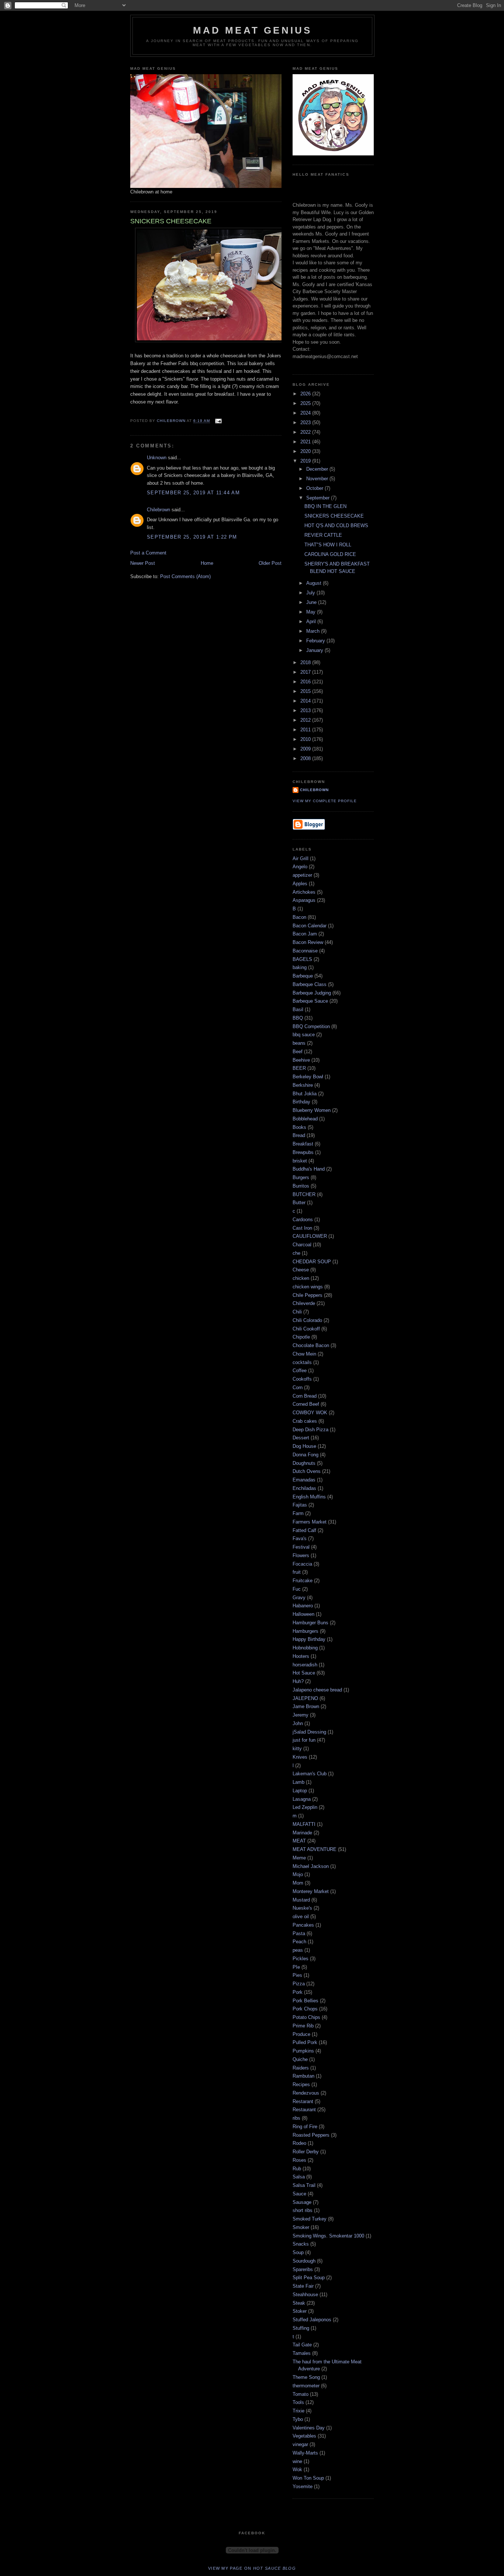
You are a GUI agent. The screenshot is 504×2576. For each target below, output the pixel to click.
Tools (298, 2402)
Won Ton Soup (308, 2478)
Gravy (299, 1598)
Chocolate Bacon (311, 1345)
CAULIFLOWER (310, 1236)
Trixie (298, 2411)
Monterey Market (311, 1891)
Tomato (301, 2394)
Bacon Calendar (310, 926)
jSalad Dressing (309, 1732)
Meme (299, 1858)
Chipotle (301, 1337)
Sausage (302, 2202)
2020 (306, 451)
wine (297, 2461)
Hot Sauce (304, 1673)
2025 (306, 403)
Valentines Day (309, 2428)
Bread (299, 1135)
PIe (296, 1967)
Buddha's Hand (309, 1169)
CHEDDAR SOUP (312, 1262)
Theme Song (306, 2377)
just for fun (304, 1740)
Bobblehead (305, 1119)
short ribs (303, 2210)
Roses (299, 2160)
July (311, 593)
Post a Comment (148, 553)
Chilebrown (158, 510)
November (318, 479)
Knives (300, 1757)
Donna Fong (305, 1455)
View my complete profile (325, 801)
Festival (301, 1547)
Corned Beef (306, 1404)
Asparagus (304, 900)
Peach (299, 1942)
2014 (306, 701)
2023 (306, 423)
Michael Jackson (311, 1866)
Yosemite (303, 2486)
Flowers (301, 1555)
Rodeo (299, 2143)
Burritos (301, 1186)
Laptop (300, 1791)
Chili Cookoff (306, 1329)
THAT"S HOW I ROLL (328, 545)
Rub (297, 2169)
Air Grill (301, 858)
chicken (301, 1278)
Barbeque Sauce (310, 1001)
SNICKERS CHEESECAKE (334, 516)
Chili (297, 1312)
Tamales (302, 2353)
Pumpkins (303, 2051)
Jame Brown (306, 1706)
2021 (306, 442)
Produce (301, 2034)
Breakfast (303, 1144)
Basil (298, 1009)
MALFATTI (304, 1824)
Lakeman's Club (310, 1774)
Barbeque (303, 976)
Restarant (303, 2101)
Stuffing (301, 2328)
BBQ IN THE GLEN (325, 506)
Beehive (301, 1060)
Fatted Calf (304, 1530)
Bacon (299, 917)
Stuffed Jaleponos (312, 2320)
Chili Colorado (307, 1320)
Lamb (298, 1782)
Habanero (303, 1606)
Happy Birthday (309, 1639)
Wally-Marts (305, 2453)
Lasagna (302, 1799)
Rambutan (303, 2076)
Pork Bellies (305, 2001)
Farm (298, 1513)
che (296, 1253)
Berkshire (303, 1085)
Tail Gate (302, 2345)
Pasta (299, 1933)
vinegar (300, 2444)
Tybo (298, 2419)
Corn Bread (305, 1396)
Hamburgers (305, 1631)
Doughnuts (304, 1463)
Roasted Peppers (311, 2135)
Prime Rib (303, 2026)
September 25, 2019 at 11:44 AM (193, 493)
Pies (297, 1975)
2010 (306, 739)
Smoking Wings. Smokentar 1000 (328, 2236)
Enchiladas (304, 1488)
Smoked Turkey (310, 2219)
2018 (306, 662)
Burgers (301, 1177)
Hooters (301, 1656)
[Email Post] (218, 421)
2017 (306, 672)
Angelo (300, 867)
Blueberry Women (312, 1110)
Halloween (303, 1614)
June (312, 602)
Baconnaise (305, 951)
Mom (298, 1883)
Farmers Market (310, 1522)
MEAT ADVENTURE (315, 1849)
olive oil (301, 1916)
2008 (306, 758)
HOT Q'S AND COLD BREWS (336, 525)
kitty (297, 1749)
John (298, 1723)
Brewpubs (303, 1152)
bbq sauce (304, 1035)
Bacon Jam (305, 934)
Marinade (302, 1833)
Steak (299, 2303)
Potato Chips (306, 2017)
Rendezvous (306, 2093)
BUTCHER (304, 1194)
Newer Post (143, 563)
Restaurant (304, 2110)
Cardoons (303, 1220)
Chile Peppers (308, 1295)
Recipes (301, 2084)
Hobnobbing (305, 1648)
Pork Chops (305, 2009)
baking (300, 967)
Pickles (301, 1959)
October (315, 488)
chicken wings (308, 1287)
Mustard (301, 1900)
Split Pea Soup (309, 2278)
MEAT (299, 1841)
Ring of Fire (305, 2127)
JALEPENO (305, 1698)
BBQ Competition (311, 1026)
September (319, 498)
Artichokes (304, 892)
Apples (300, 884)
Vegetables (304, 2436)
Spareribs (303, 2269)
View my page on (252, 2568)
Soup (298, 2252)
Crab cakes (305, 1421)
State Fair (303, 2286)
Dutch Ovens (307, 1471)
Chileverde (304, 1303)
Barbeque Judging (312, 993)
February (316, 641)
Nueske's (302, 1908)
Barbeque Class (310, 984)
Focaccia (302, 1564)
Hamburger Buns (310, 1623)
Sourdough (304, 2261)
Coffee (300, 1371)
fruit (297, 1572)
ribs (296, 2118)
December (318, 469)
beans (299, 1043)
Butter (299, 1203)
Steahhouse (305, 2295)
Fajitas (300, 1505)
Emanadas (304, 1480)
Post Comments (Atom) (185, 576)
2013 (306, 710)
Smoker (301, 2227)
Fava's (300, 1538)
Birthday (301, 1102)
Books (299, 1127)
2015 (306, 691)
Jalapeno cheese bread (317, 1690)
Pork (298, 1992)
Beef (298, 1052)
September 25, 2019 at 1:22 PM (192, 537)
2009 (306, 749)
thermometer (306, 2386)
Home (207, 563)
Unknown (157, 458)
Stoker (300, 2311)
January (315, 650)
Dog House (304, 1446)
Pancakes (303, 1925)
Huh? (298, 1681)
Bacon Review (308, 942)
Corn (298, 1387)
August (315, 583)
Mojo (298, 1874)
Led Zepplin (305, 1807)
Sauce (299, 2194)
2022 (306, 432)
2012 (306, 720)
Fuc (297, 1589)
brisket (300, 1161)
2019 (306, 461)
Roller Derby (306, 2152)
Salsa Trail (304, 2185)
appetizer (302, 875)
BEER (299, 1068)
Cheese (301, 1270)
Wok (297, 2469)
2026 (306, 394)
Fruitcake (303, 1581)
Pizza (299, 1984)
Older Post (270, 563)
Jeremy (301, 1715)
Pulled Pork (305, 2042)
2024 (306, 413)
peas (298, 1950)
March (314, 631)
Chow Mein (304, 1354)
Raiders (301, 2068)
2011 (306, 730)
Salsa (299, 2177)
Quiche (300, 2059)
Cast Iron (302, 1228)
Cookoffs (302, 1379)
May (312, 612)
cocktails (302, 1362)
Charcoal (302, 1245)
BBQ (298, 1018)
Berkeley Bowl (308, 1077)
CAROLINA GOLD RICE (330, 554)
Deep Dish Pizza (310, 1430)
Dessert (301, 1438)
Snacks (301, 2244)
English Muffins (309, 1497)
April (312, 621)
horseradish (305, 1665)
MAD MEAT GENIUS (253, 30)
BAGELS (302, 959)
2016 (306, 682)
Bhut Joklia (305, 1094)
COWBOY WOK (310, 1413)
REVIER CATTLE (323, 535)
